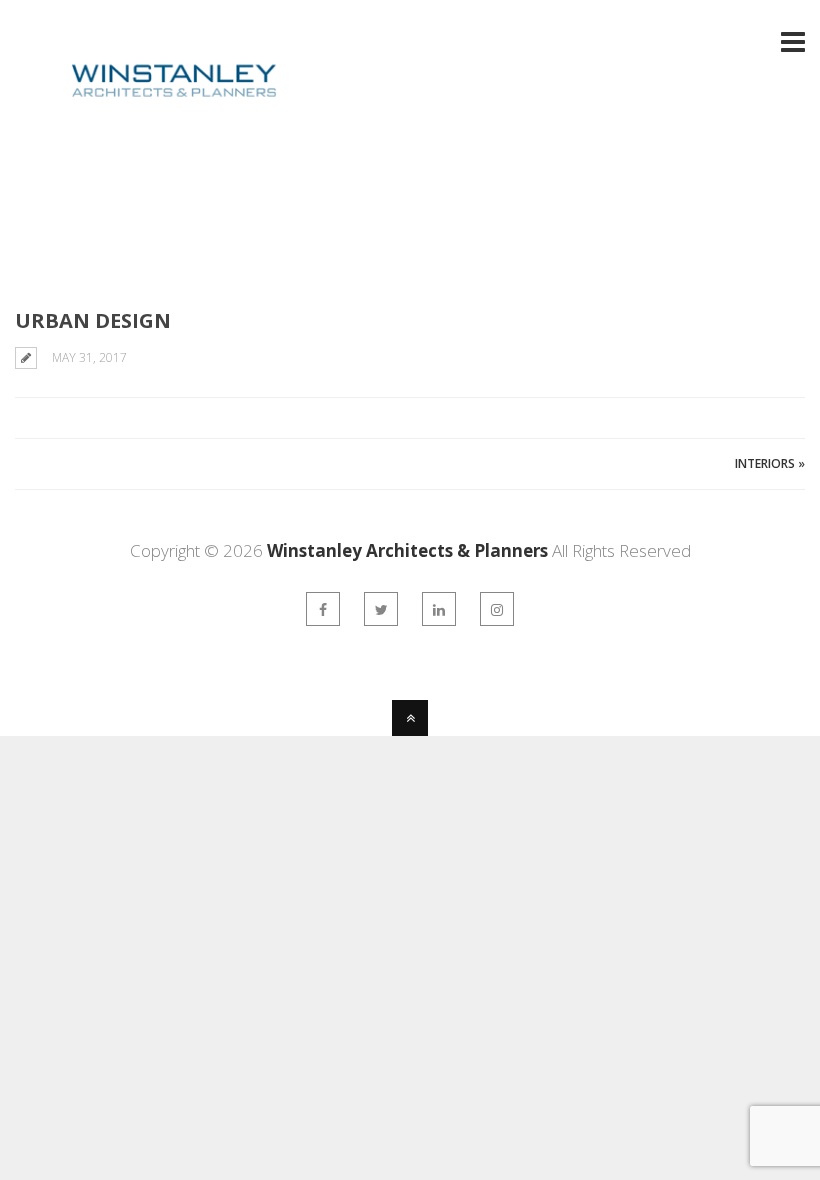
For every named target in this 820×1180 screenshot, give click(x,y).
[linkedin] (439, 609)
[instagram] (497, 609)
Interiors (765, 463)
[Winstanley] (147, 112)
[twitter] (381, 609)
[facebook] (323, 609)
